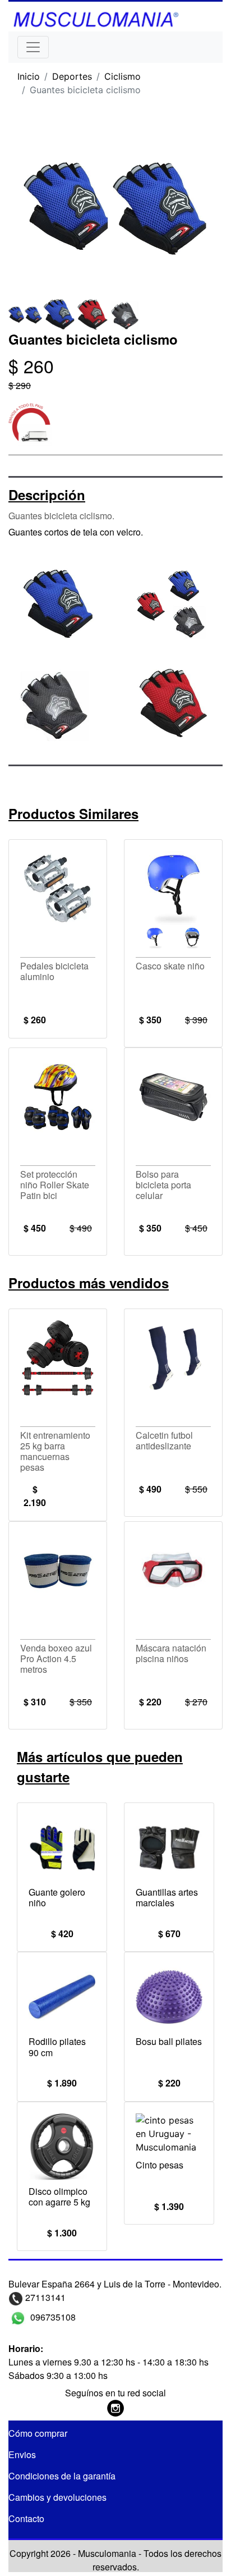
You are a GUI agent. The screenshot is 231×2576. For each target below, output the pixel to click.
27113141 (44, 2297)
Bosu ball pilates (169, 2041)
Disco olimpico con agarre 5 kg (59, 2197)
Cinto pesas (160, 2165)
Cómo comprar (38, 2433)
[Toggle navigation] (33, 47)
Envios (22, 2454)
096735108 (52, 2317)
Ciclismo (123, 76)
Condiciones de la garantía (62, 2476)
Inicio (29, 76)
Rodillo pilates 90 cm (57, 2047)
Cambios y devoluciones (57, 2497)
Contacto (26, 2518)
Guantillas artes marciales (167, 1897)
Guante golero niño (57, 1897)
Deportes (72, 76)
